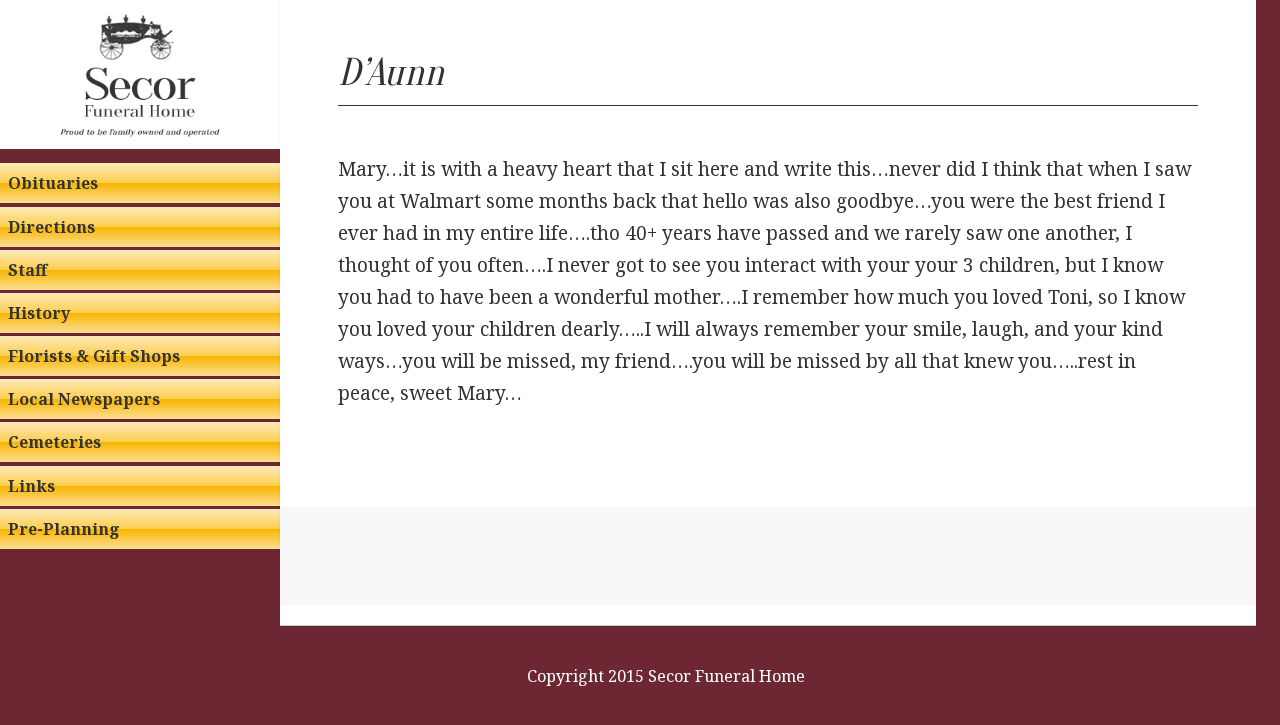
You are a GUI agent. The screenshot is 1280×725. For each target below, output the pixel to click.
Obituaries (53, 183)
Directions (51, 227)
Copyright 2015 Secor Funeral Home (666, 676)
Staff (27, 270)
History (39, 313)
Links (31, 486)
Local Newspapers (84, 399)
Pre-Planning (64, 529)
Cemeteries (54, 442)
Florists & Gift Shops (94, 356)
